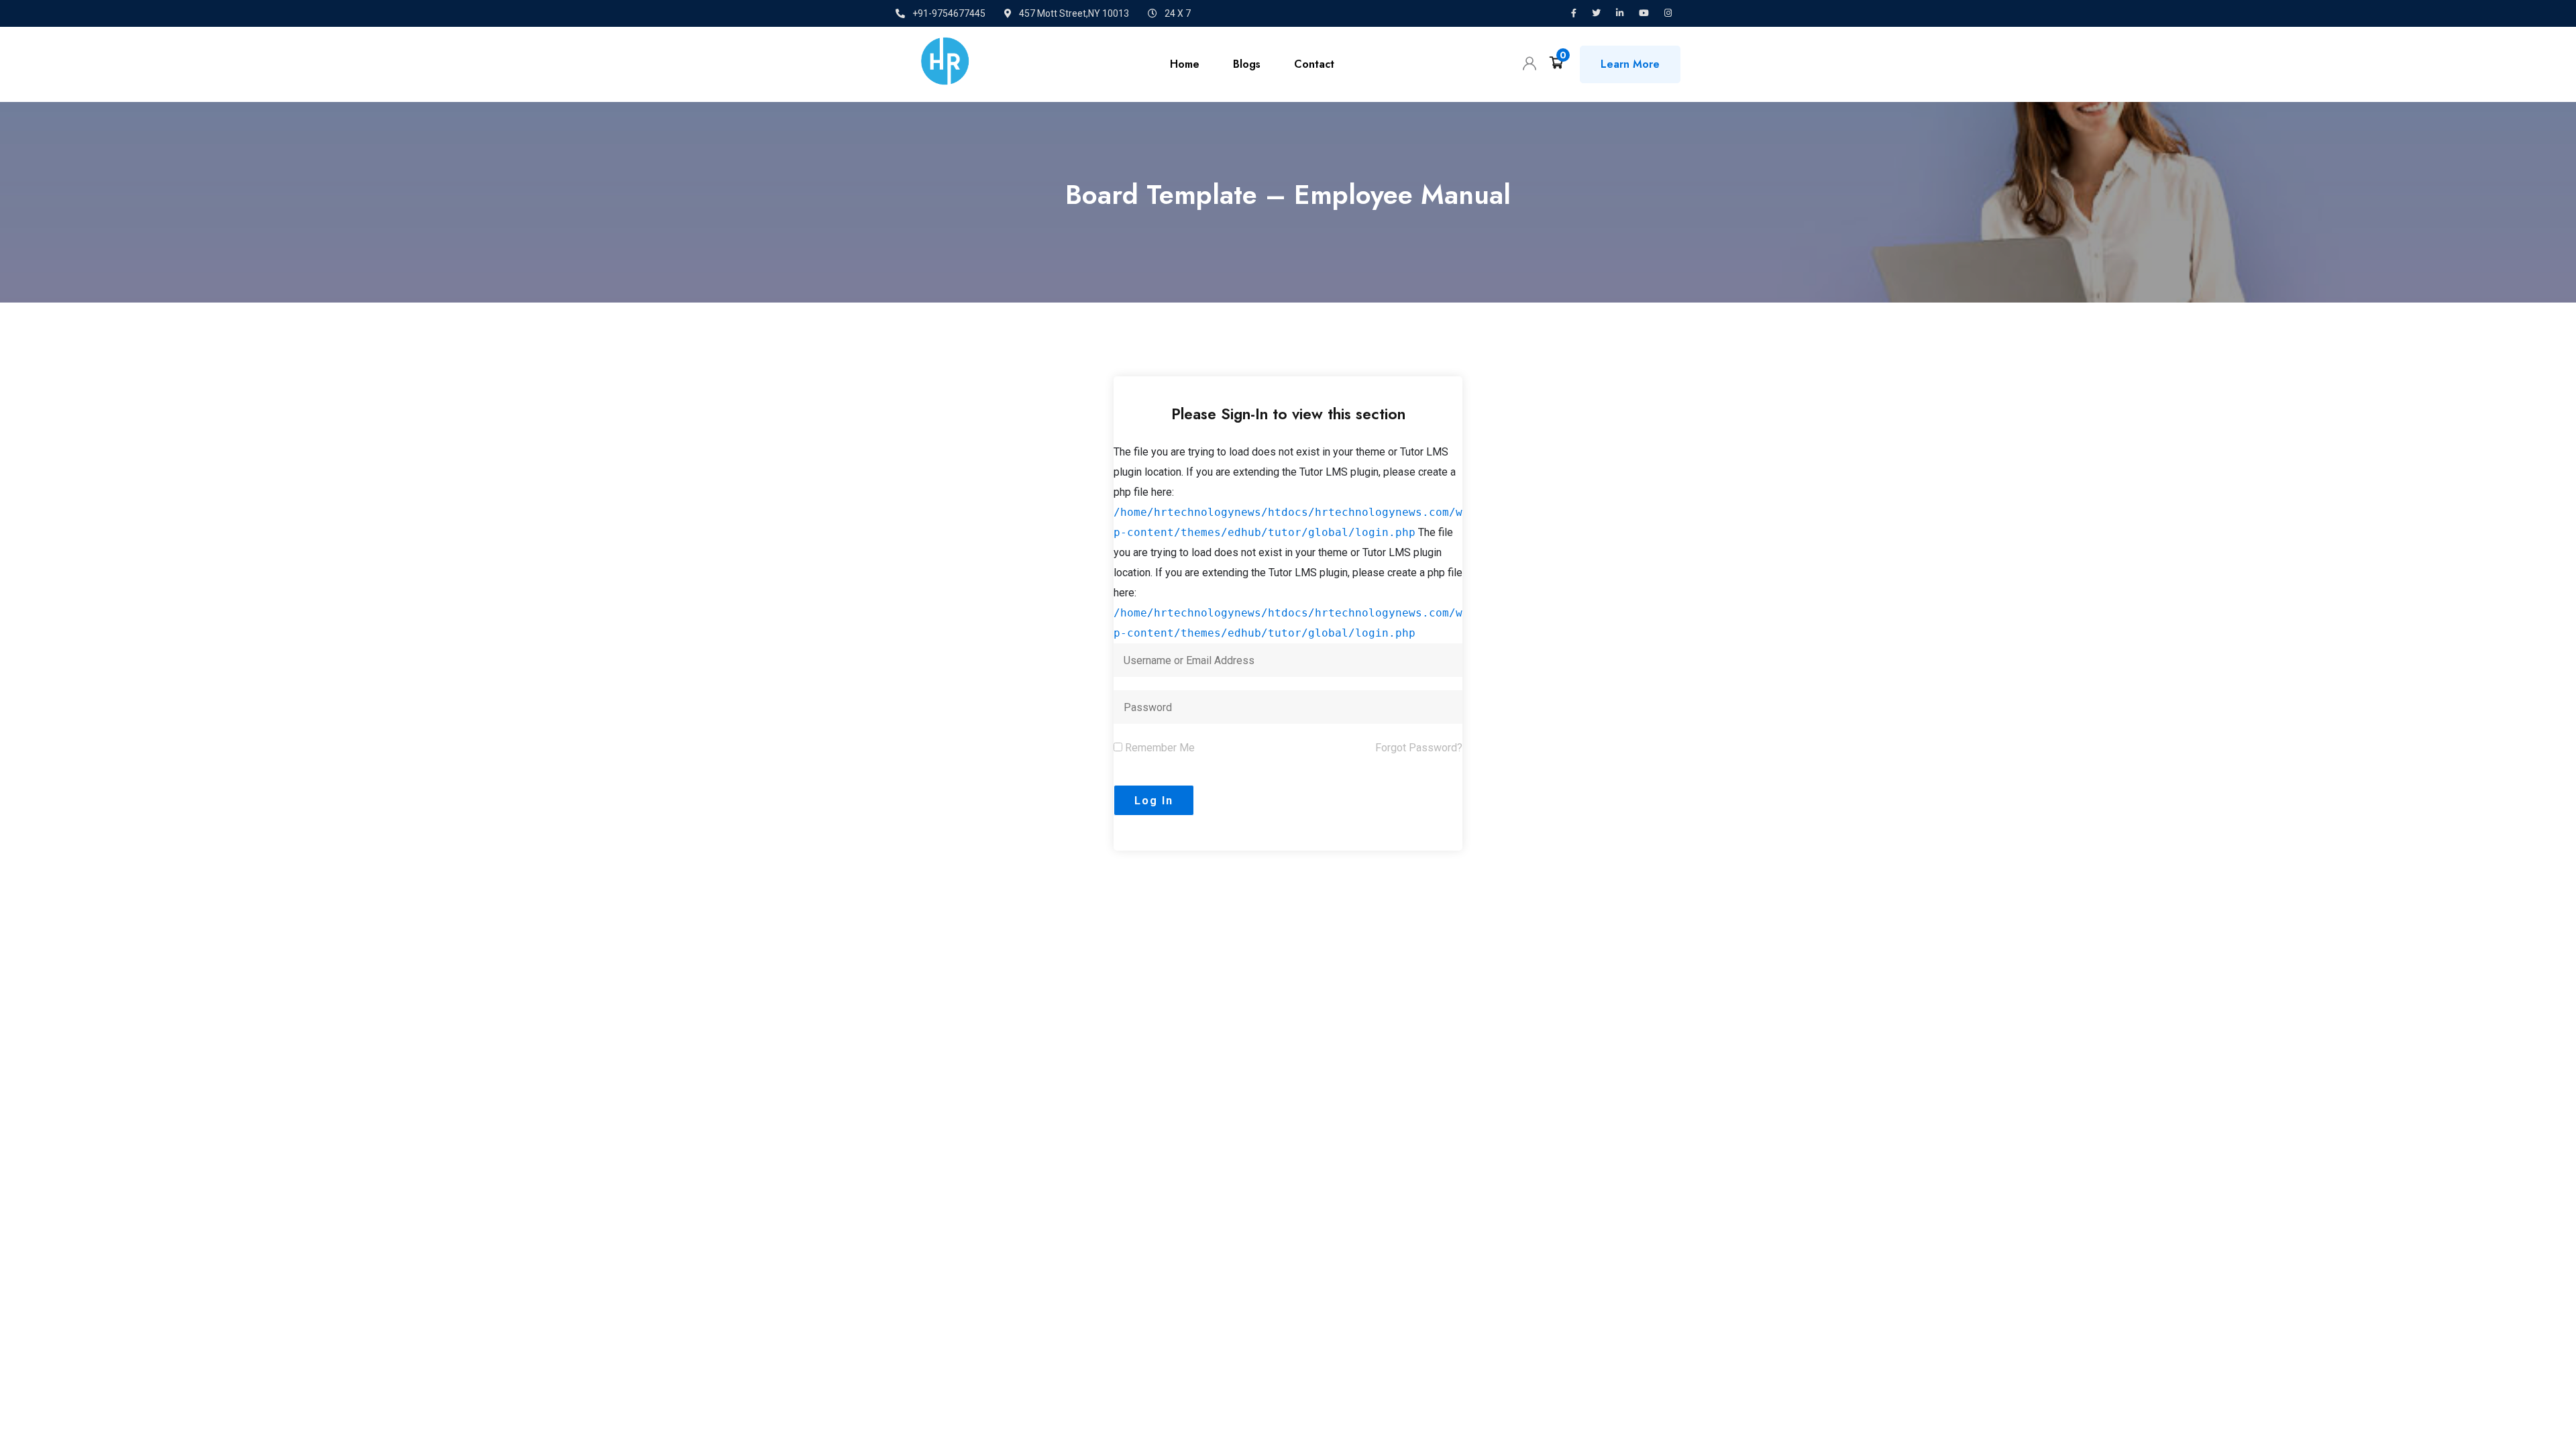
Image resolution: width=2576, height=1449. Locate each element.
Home (1185, 64)
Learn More (1630, 64)
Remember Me (1159, 748)
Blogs (1247, 64)
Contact (1314, 64)
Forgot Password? (1419, 748)
